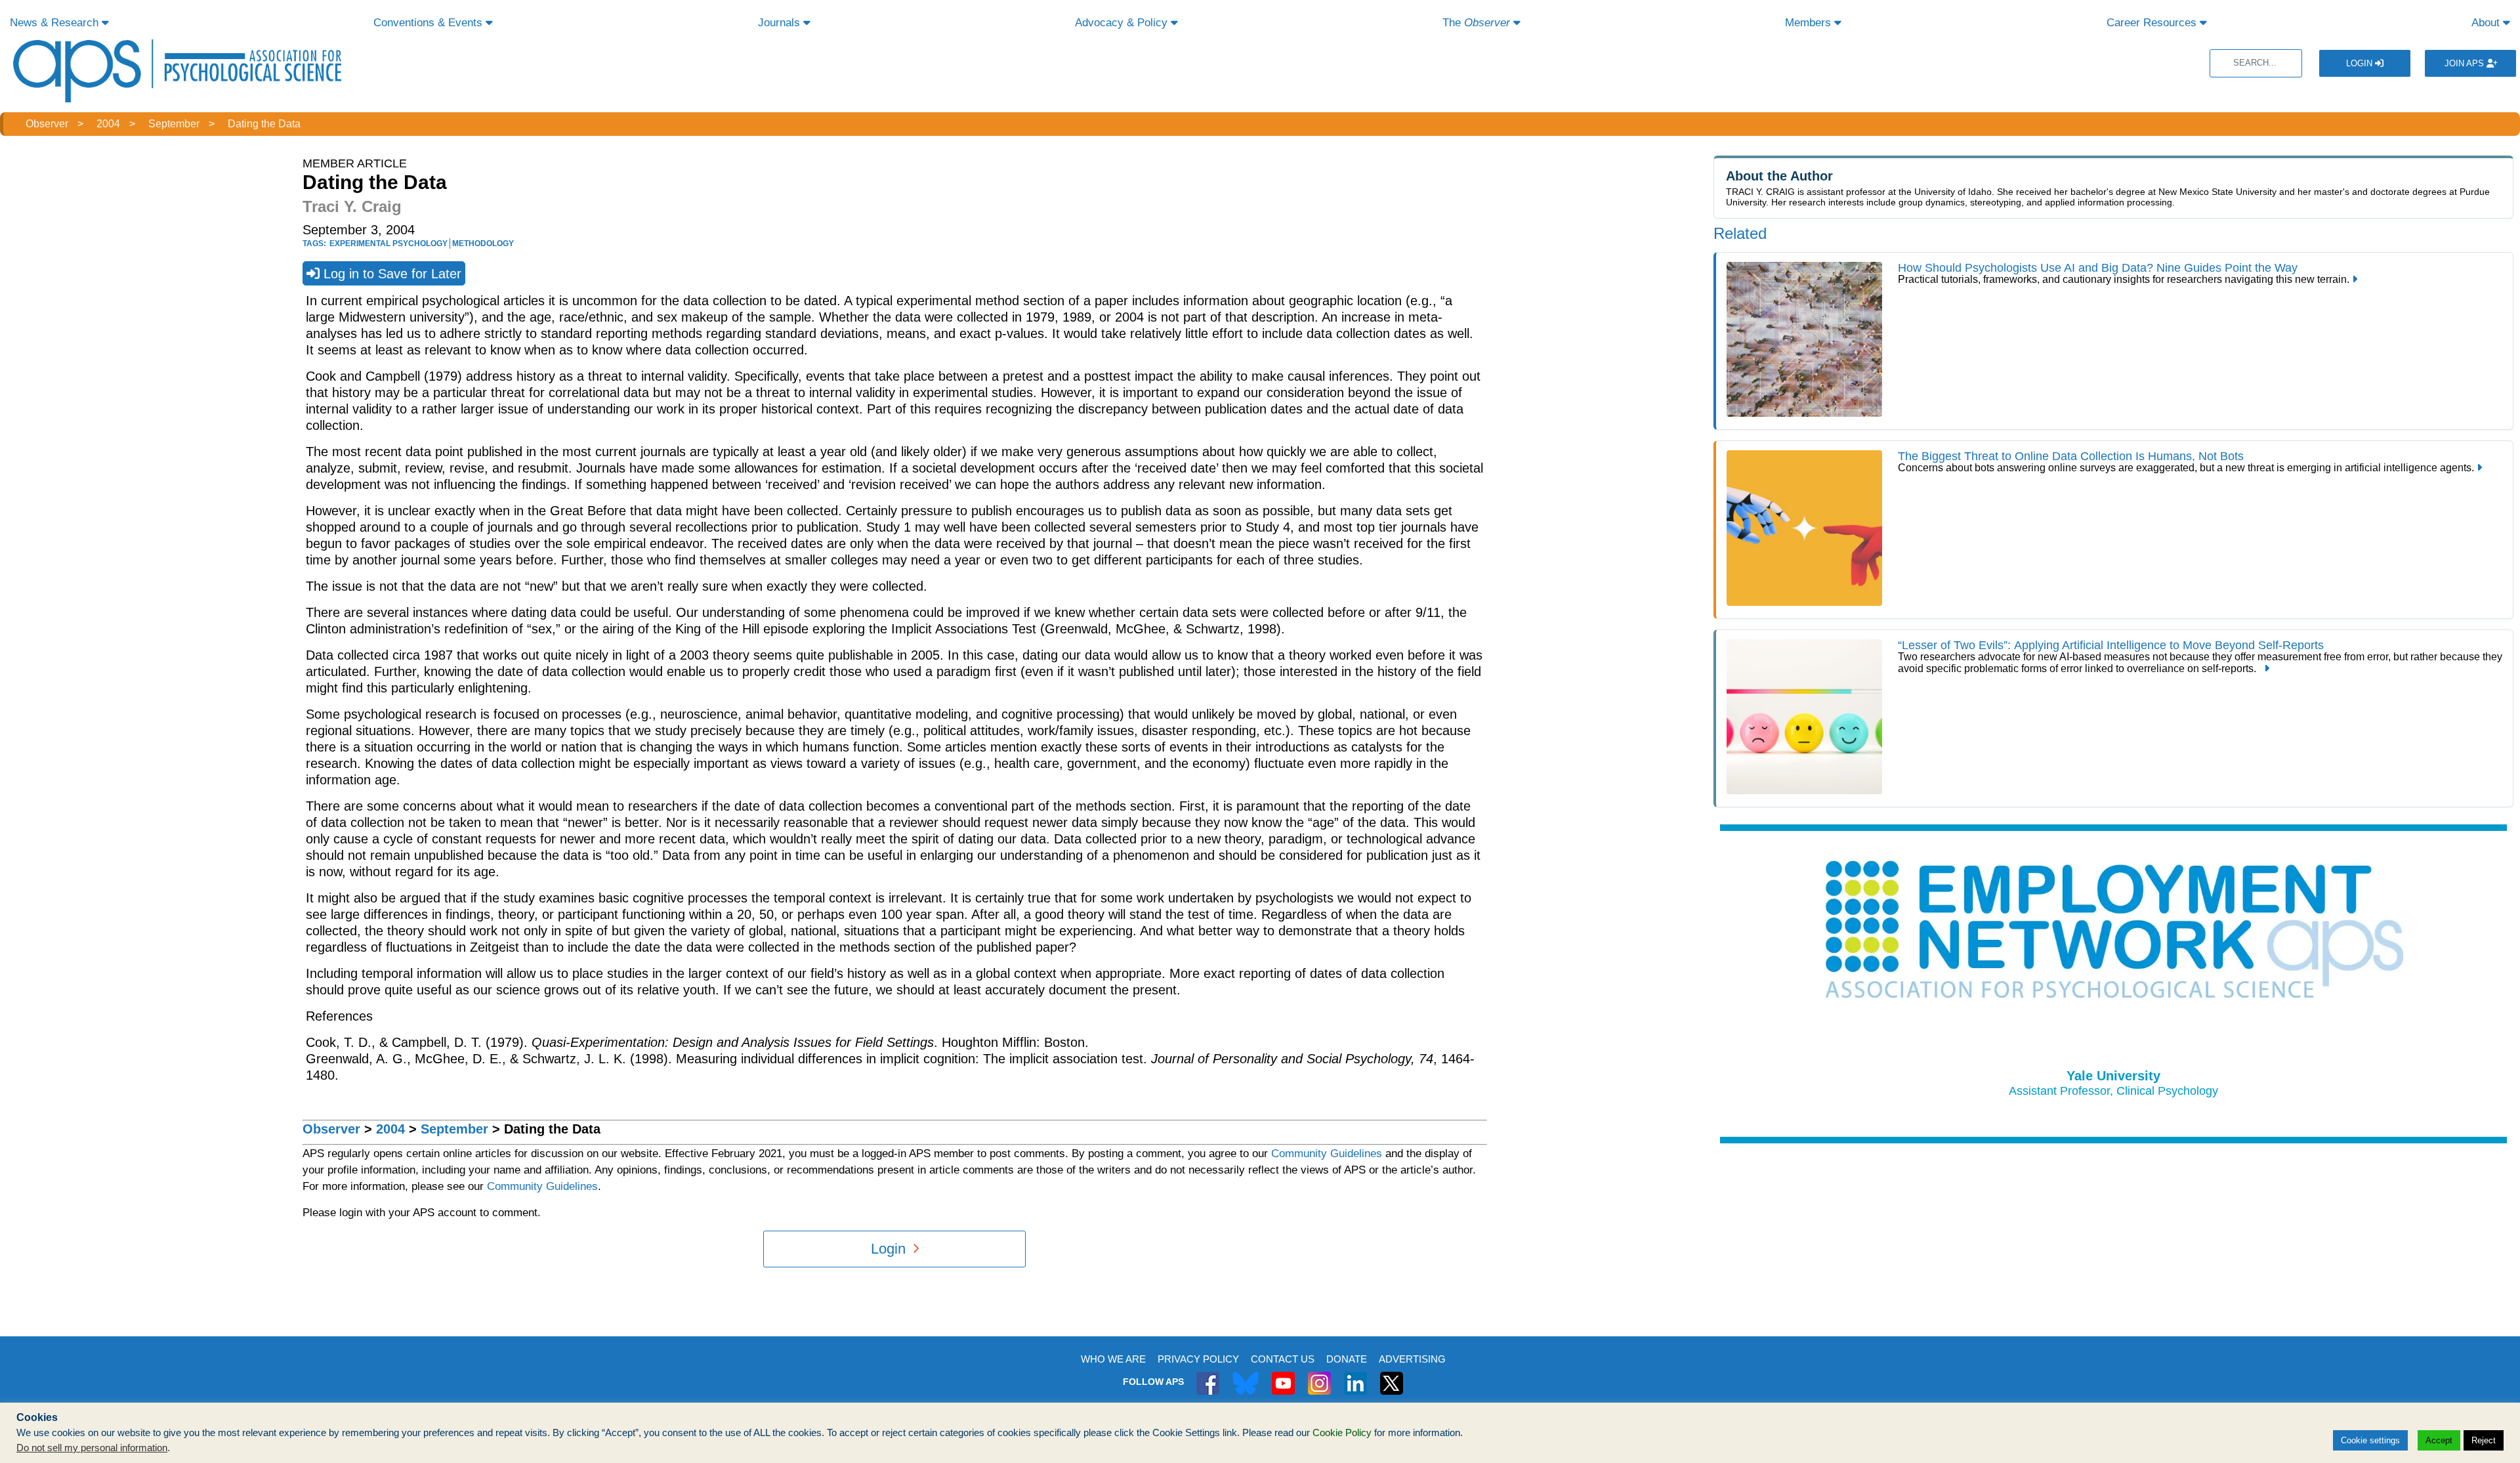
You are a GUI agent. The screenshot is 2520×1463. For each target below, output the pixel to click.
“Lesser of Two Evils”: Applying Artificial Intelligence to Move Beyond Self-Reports (2111, 645)
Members (1810, 23)
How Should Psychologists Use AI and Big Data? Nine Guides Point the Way (2098, 268)
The (1476, 23)
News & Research (56, 23)
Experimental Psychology (388, 244)
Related (1740, 233)
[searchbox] (2256, 63)
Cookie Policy (1342, 1433)
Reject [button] (2484, 1440)
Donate (1347, 1359)
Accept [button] (2439, 1440)
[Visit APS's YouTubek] (1283, 1376)
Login (2361, 63)
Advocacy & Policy (1123, 23)
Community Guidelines (1327, 1154)
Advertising (1412, 1359)
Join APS (2466, 63)
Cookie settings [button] (2370, 1440)
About (2487, 23)
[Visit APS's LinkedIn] (1355, 1376)
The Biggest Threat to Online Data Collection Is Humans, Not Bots (2071, 456)
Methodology (483, 244)
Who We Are (1113, 1359)
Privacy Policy (1198, 1359)
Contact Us (1283, 1359)
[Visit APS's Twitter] (1246, 1376)
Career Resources (2153, 23)
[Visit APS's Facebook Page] (1208, 1376)
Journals (781, 23)
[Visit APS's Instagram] (1319, 1376)
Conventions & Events (430, 23)
